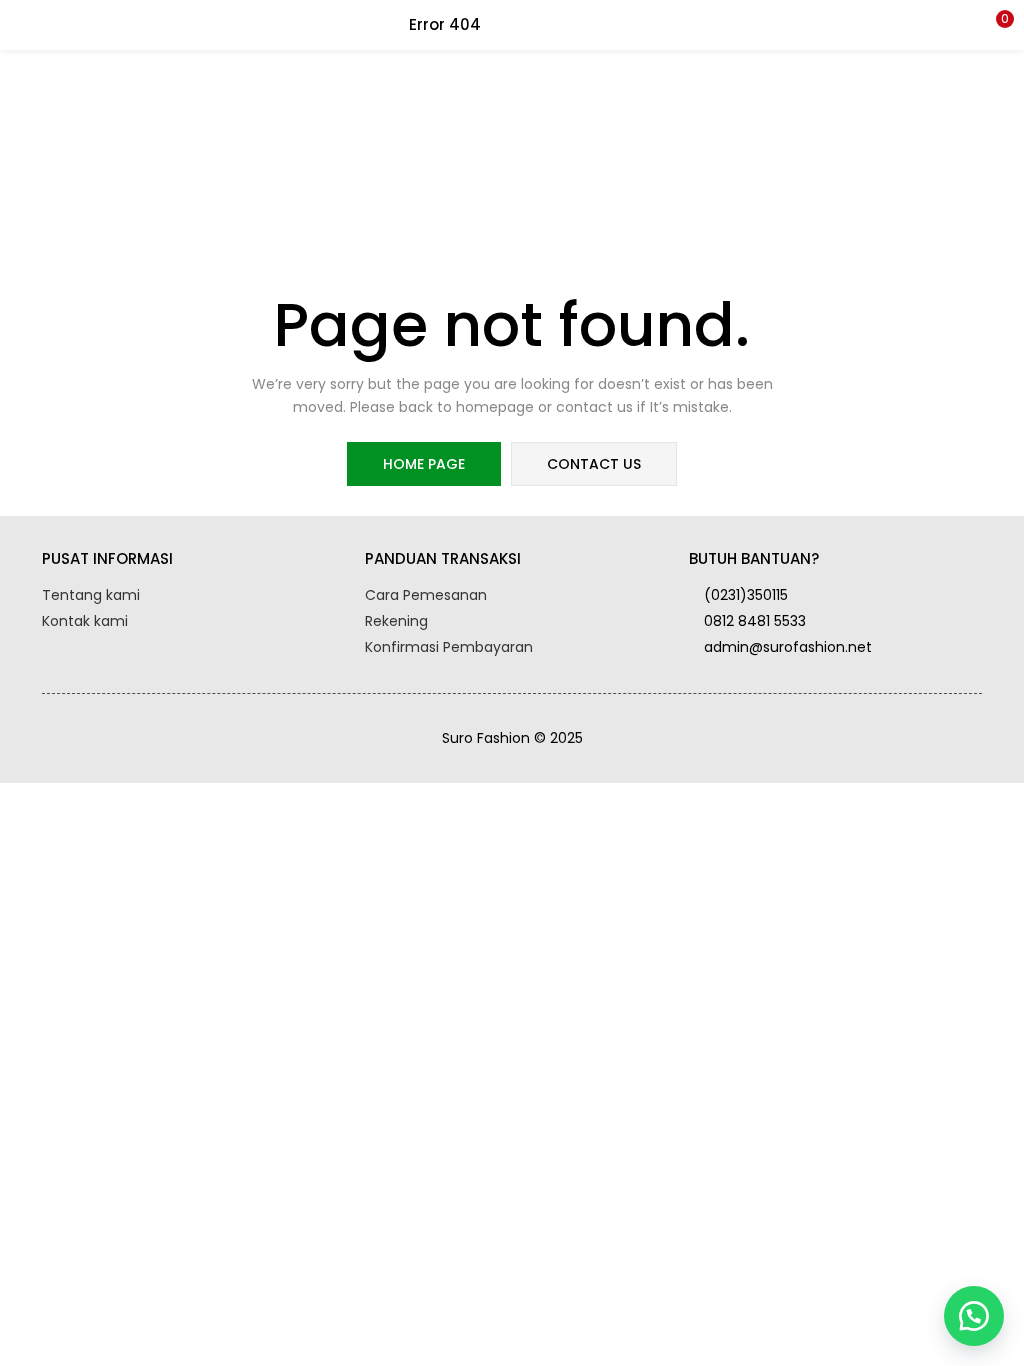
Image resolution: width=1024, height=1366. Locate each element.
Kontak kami (85, 621)
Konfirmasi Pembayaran (449, 647)
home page (424, 464)
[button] (994, 25)
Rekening (396, 621)
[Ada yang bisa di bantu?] (974, 1316)
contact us (594, 464)
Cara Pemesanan (426, 595)
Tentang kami (91, 595)
